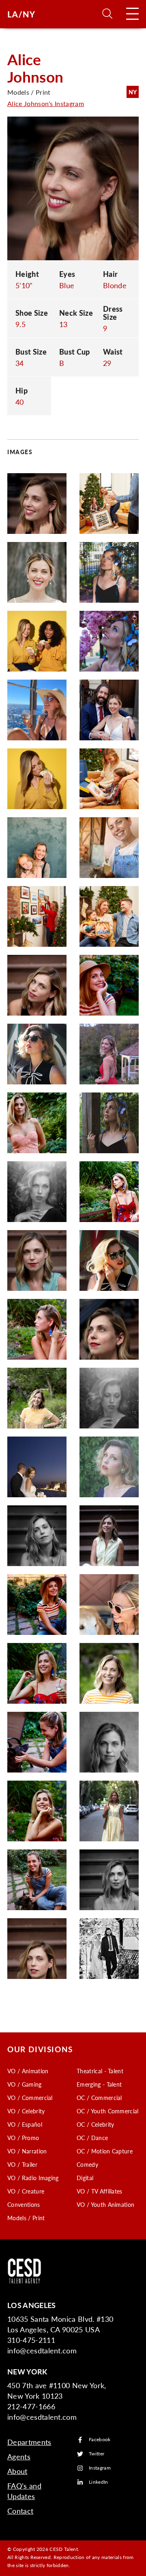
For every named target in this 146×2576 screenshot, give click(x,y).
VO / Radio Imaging (33, 2178)
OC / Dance (92, 2138)
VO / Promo (23, 2138)
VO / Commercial (30, 2098)
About (17, 2471)
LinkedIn (99, 2482)
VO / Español (25, 2124)
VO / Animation (28, 2071)
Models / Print (26, 2218)
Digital (85, 2178)
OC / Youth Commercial (108, 2111)
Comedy (87, 2164)
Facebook (100, 2440)
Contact (20, 2511)
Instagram (100, 2468)
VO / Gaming (25, 2084)
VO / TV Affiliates (100, 2191)
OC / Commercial (99, 2098)
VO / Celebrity (26, 2111)
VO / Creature (26, 2191)
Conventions (24, 2204)
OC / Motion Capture (105, 2151)
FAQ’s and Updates (24, 2491)
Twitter (97, 2454)
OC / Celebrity (95, 2124)
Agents (19, 2456)
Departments (29, 2442)
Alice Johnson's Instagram (46, 103)
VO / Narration (27, 2151)
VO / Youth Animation (105, 2204)
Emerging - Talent (99, 2084)
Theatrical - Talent (100, 2071)
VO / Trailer (22, 2164)
